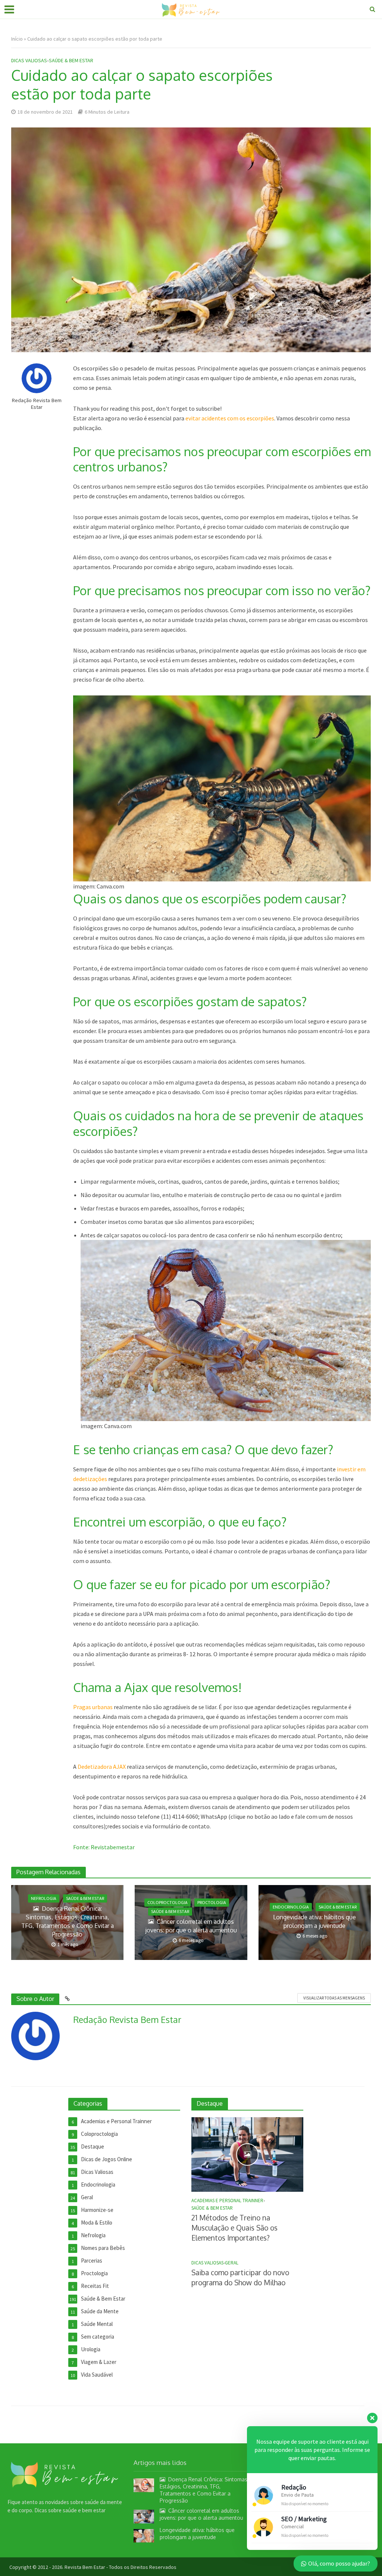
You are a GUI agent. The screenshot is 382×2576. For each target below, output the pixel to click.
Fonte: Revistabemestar (104, 1847)
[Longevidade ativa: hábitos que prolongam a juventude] (144, 2535)
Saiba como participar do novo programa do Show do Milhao (240, 2277)
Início (17, 39)
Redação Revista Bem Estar (37, 404)
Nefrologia (44, 1898)
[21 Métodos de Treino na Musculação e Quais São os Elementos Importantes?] (247, 2154)
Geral (232, 2263)
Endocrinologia (291, 1907)
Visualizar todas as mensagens (334, 1998)
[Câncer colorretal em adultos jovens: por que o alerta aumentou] (144, 2516)
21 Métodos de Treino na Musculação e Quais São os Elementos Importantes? (234, 2228)
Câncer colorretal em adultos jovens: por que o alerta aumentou (191, 1926)
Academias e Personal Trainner (227, 2201)
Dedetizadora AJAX (102, 1767)
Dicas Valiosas (29, 60)
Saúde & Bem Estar (71, 60)
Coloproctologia (167, 1902)
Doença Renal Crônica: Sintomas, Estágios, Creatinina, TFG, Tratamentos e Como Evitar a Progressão (68, 1921)
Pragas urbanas (93, 1707)
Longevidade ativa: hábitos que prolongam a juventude (314, 1921)
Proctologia (212, 1902)
